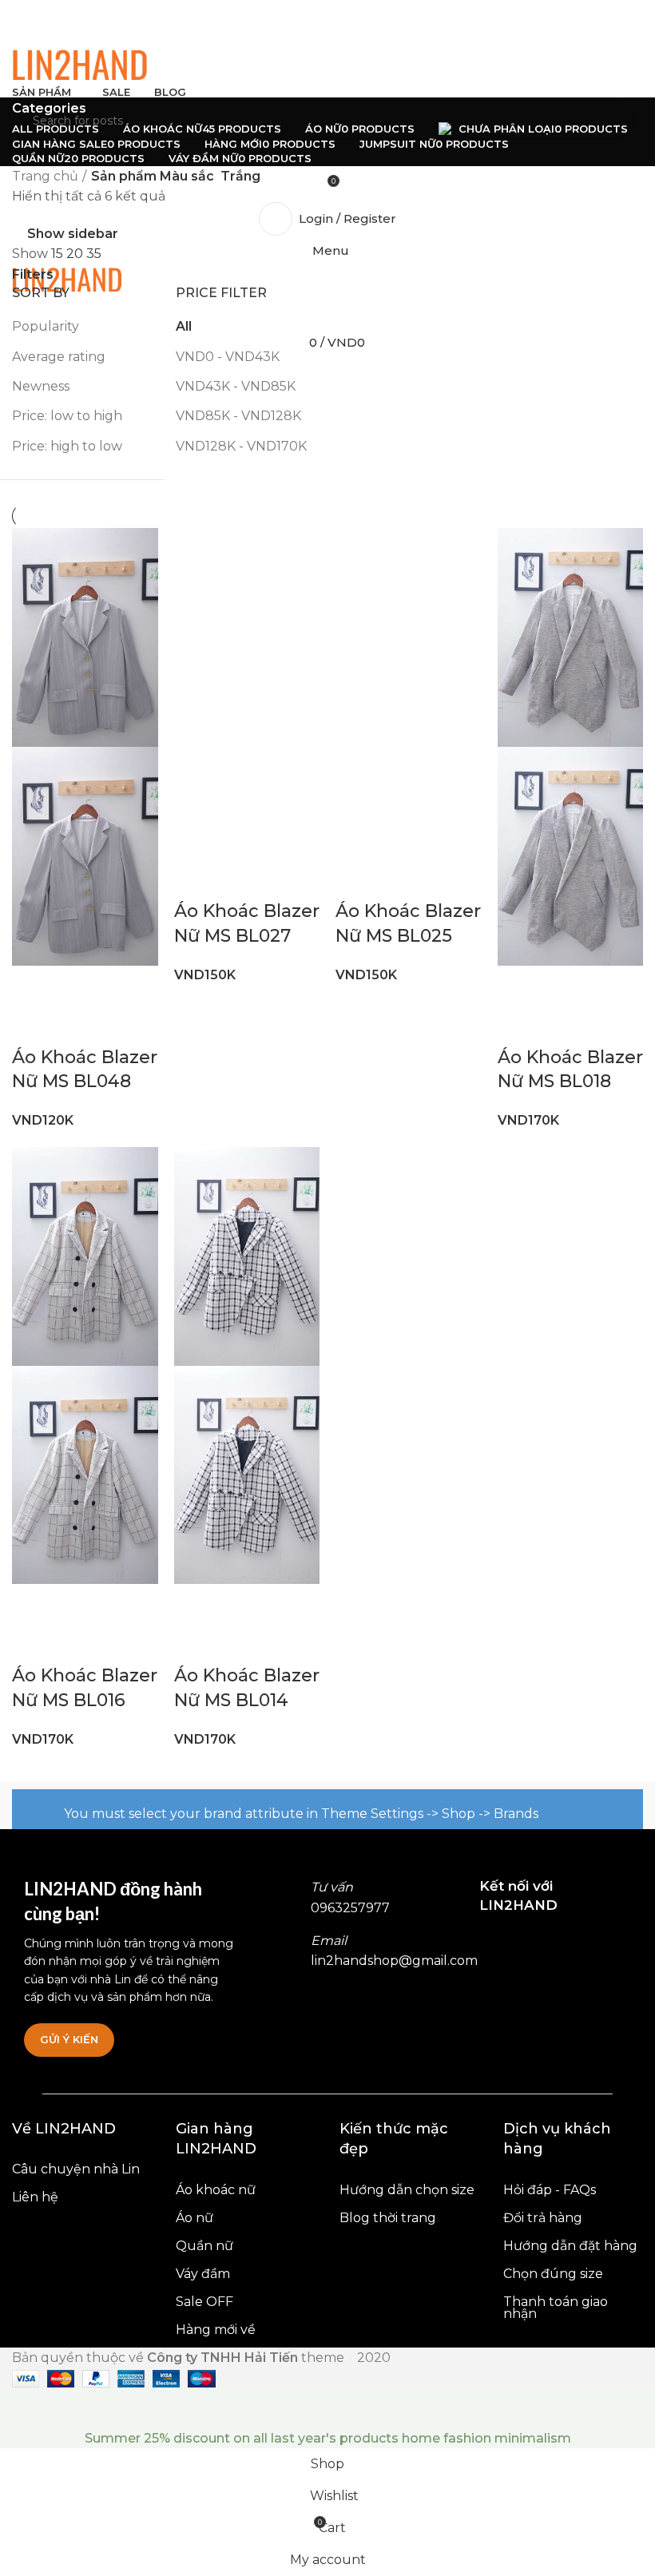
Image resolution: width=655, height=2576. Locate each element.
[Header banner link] (327, 1288)
